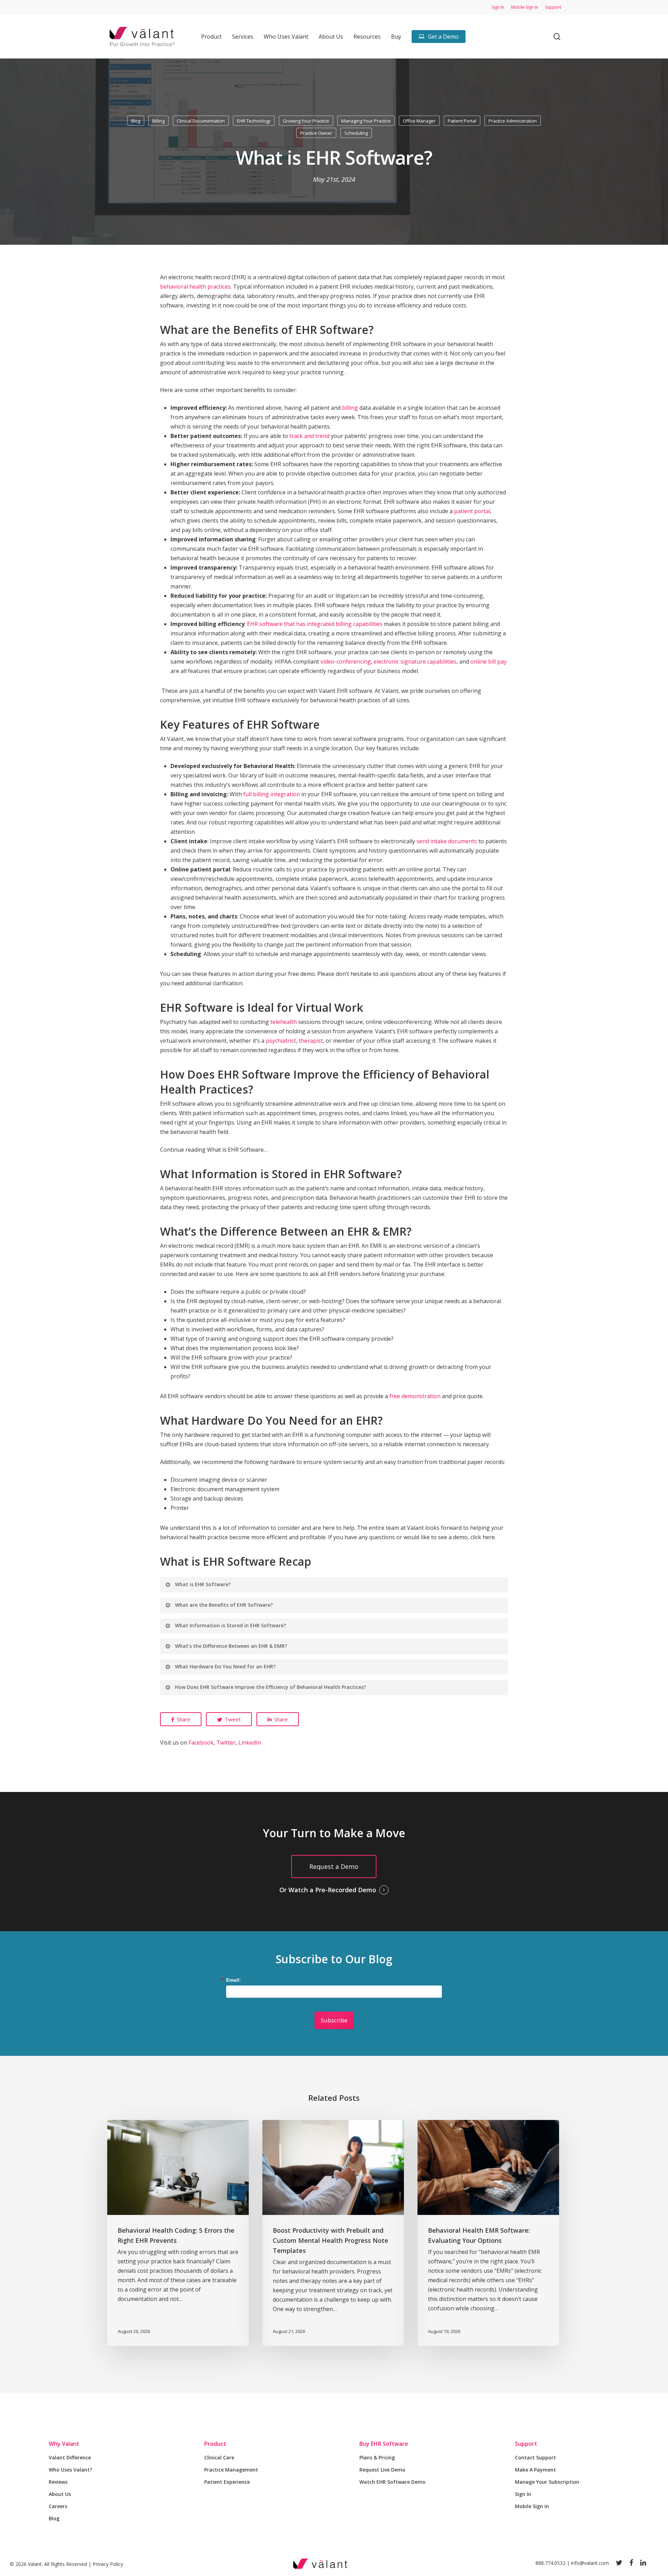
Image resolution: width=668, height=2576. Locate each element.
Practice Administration (513, 121)
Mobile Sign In (532, 2506)
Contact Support (535, 2457)
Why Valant (64, 2444)
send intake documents (447, 841)
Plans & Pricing (377, 2457)
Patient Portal (462, 121)
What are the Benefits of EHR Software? (224, 1605)
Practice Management (231, 2470)
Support (526, 2444)
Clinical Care (219, 2457)
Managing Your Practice (366, 121)
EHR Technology (254, 121)
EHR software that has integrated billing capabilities (315, 624)
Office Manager (419, 121)
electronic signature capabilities (415, 661)
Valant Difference (70, 2457)
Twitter (226, 1743)
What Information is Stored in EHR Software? (230, 1625)
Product (215, 2444)
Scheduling (356, 133)
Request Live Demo (382, 2470)
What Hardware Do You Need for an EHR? (225, 1666)
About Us (60, 2494)
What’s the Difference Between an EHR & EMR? (231, 1646)
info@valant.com (590, 2563)
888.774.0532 (550, 2563)
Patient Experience (227, 2482)
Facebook (201, 1743)
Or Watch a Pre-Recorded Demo (328, 1890)
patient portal (472, 511)
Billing (158, 121)
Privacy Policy (108, 2564)
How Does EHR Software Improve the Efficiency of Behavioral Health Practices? (271, 1687)
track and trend (309, 436)
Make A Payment (535, 2470)
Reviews (58, 2482)
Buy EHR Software (384, 2444)
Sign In (523, 2494)
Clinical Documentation (201, 121)
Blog (136, 121)
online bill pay (488, 661)
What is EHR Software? (203, 1584)
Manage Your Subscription (547, 2482)
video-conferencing (346, 661)
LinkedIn (250, 1743)
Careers (58, 2506)
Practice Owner (316, 133)
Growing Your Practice (306, 121)
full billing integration (272, 794)
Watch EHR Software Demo (392, 2482)
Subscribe (334, 2020)
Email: (233, 1980)
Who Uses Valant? (70, 2470)
